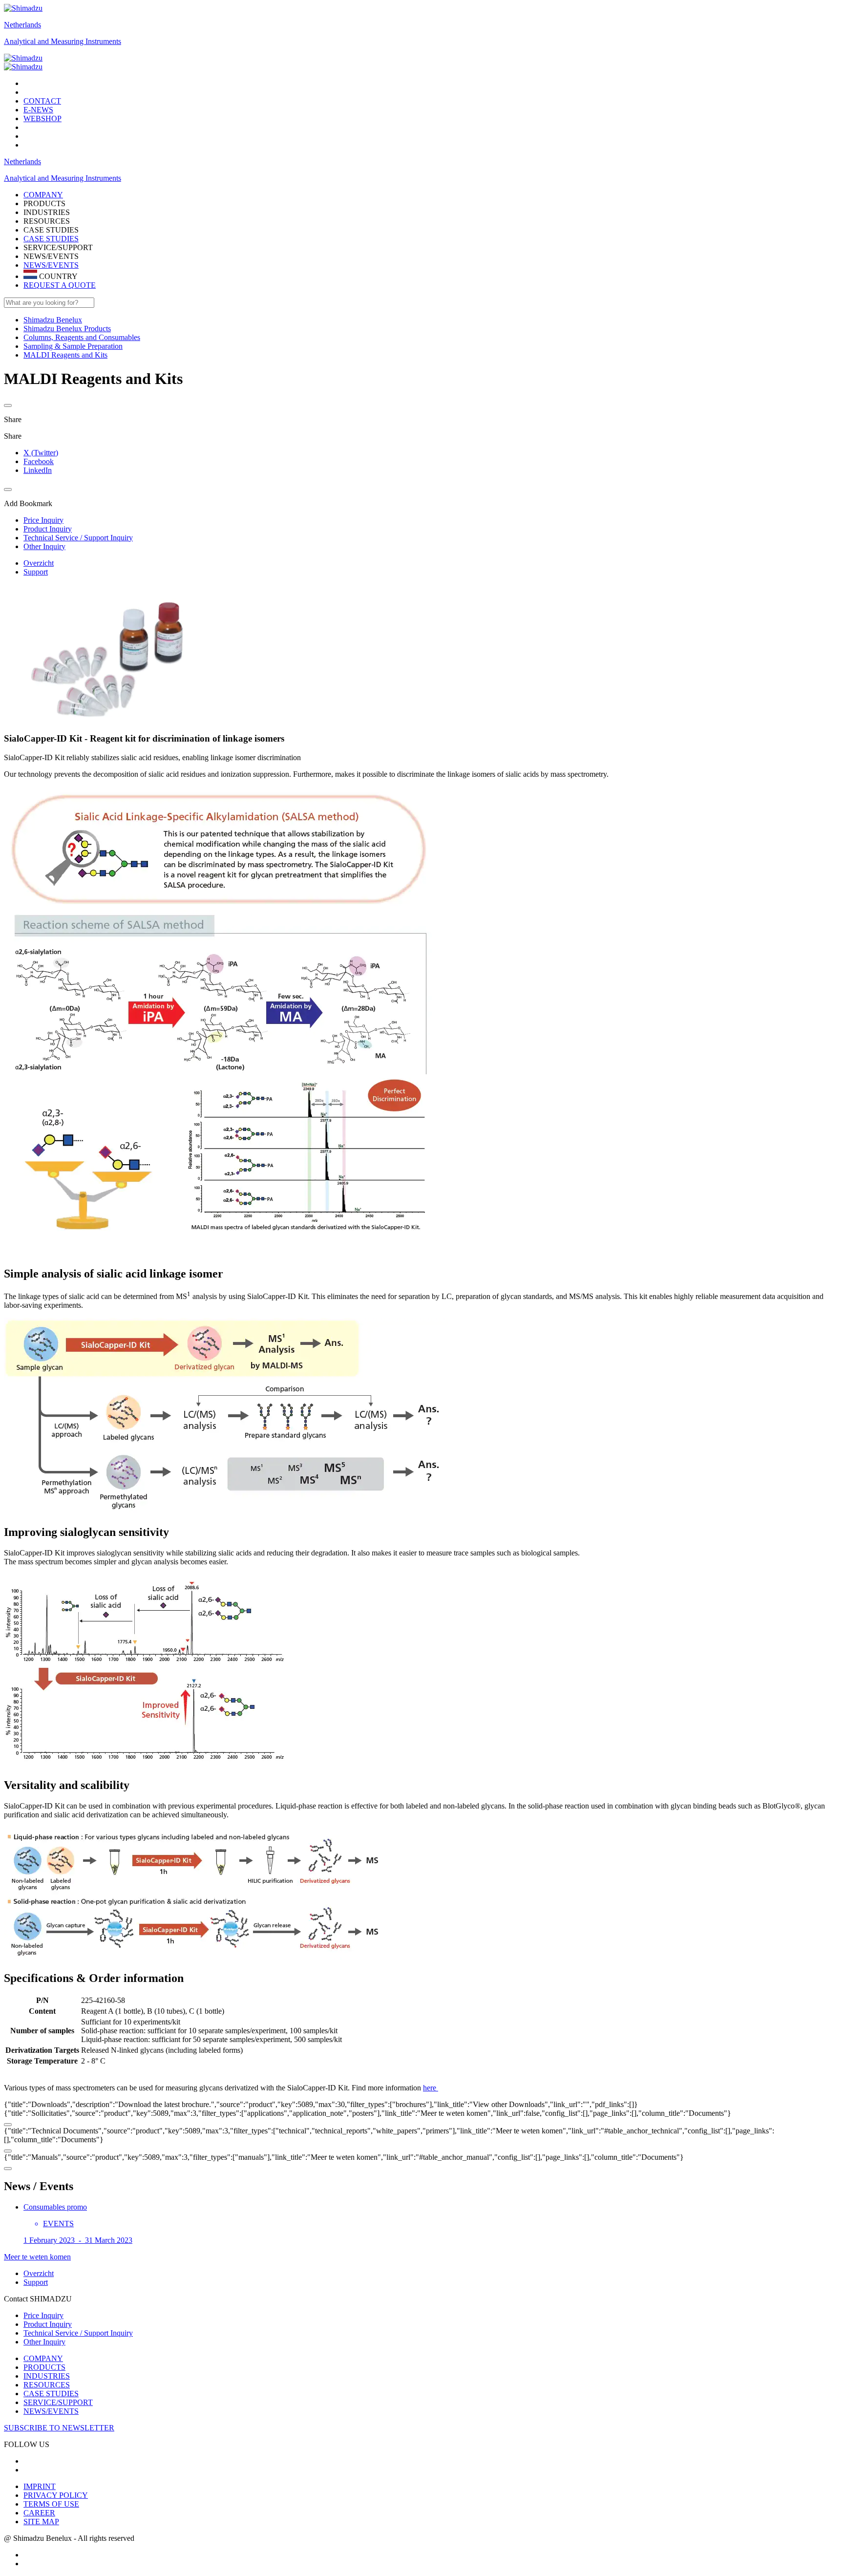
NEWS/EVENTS (51, 265)
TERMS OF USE (51, 2504)
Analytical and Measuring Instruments (63, 41)
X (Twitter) (41, 453)
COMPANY (43, 2358)
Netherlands (22, 25)
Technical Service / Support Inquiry (78, 2333)
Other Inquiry (44, 2342)
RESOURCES (47, 2385)
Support (36, 572)
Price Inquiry (43, 2315)
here (431, 2088)
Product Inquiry (48, 2324)
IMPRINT (40, 2486)
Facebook (39, 461)
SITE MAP (41, 2522)
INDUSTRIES (47, 2376)
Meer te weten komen (37, 2257)
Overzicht (39, 563)
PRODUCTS (44, 2367)
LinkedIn (38, 470)
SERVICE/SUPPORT (58, 2402)
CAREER (39, 2513)
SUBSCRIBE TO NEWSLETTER (59, 2428)
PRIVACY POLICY (56, 2495)
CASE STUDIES (51, 239)
